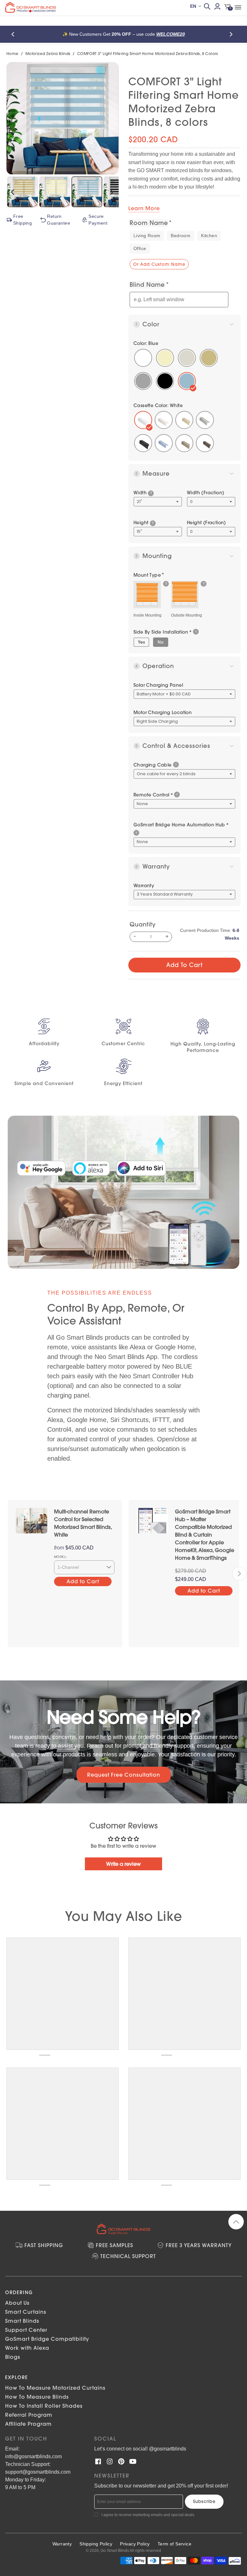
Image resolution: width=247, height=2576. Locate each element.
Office (140, 248)
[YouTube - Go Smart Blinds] (133, 2461)
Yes (141, 642)
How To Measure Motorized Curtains (55, 2388)
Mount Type (147, 575)
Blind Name (147, 285)
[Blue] (184, 443)
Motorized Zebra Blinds (48, 54)
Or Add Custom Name (159, 264)
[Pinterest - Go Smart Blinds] (121, 2461)
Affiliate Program (28, 2424)
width (143, 493)
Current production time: (210, 934)
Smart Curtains (26, 2312)
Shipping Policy (96, 2544)
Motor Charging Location (163, 712)
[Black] (143, 443)
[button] (151, 493)
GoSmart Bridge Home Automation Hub (181, 825)
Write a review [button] (123, 1864)
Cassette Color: (158, 405)
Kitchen (209, 236)
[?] (147, 595)
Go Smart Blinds (115, 2551)
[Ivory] (164, 420)
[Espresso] (205, 443)
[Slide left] (8, 1574)
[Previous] (15, 34)
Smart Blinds (22, 2321)
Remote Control (153, 795)
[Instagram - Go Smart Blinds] (110, 2461)
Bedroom (181, 236)
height (143, 523)
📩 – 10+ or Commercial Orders (146, 34)
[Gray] (205, 420)
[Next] (232, 34)
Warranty (144, 886)
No (161, 642)
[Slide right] (239, 1574)
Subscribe (204, 2501)
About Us (17, 2303)
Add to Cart (184, 965)
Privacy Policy (135, 2544)
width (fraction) (206, 493)
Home (13, 54)
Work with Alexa (27, 2348)
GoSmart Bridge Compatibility (47, 2339)
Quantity (143, 924)
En (193, 6)
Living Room (147, 236)
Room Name (149, 223)
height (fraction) (206, 523)
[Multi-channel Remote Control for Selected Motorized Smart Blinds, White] (32, 1520)
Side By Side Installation (163, 632)
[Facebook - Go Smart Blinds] (98, 2461)
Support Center (26, 2330)
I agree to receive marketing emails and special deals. (148, 2515)
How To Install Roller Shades (44, 2406)
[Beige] (184, 420)
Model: (61, 1557)
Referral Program (29, 2415)
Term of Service (174, 2544)
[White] (143, 420)
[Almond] (164, 443)
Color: (146, 343)
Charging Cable (153, 765)
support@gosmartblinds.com (38, 2472)
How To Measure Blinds (37, 2397)
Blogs (13, 2357)
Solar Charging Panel (158, 685)
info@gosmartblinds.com (33, 2456)
